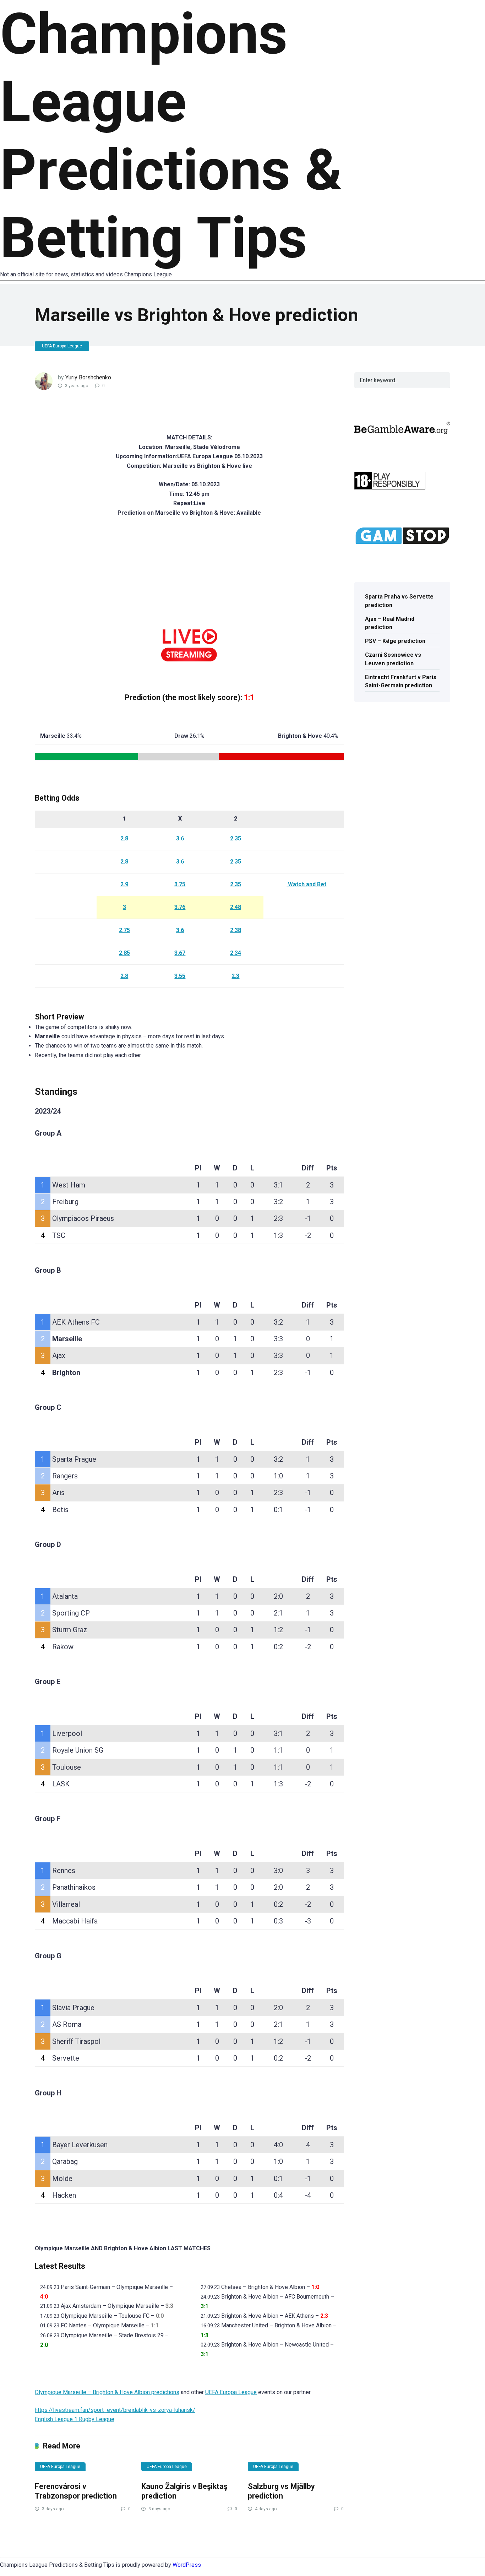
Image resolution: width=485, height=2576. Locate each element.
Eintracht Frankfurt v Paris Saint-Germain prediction (401, 681)
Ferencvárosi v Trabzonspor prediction (76, 2491)
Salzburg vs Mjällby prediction (281, 2491)
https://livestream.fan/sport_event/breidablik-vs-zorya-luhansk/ (115, 2410)
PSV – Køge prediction (395, 641)
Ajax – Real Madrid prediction (390, 623)
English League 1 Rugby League (75, 2419)
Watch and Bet (306, 884)
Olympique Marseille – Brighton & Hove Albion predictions (107, 2392)
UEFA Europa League (62, 346)
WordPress (187, 2565)
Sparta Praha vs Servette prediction (399, 601)
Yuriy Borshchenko (88, 377)
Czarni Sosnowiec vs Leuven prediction (393, 659)
